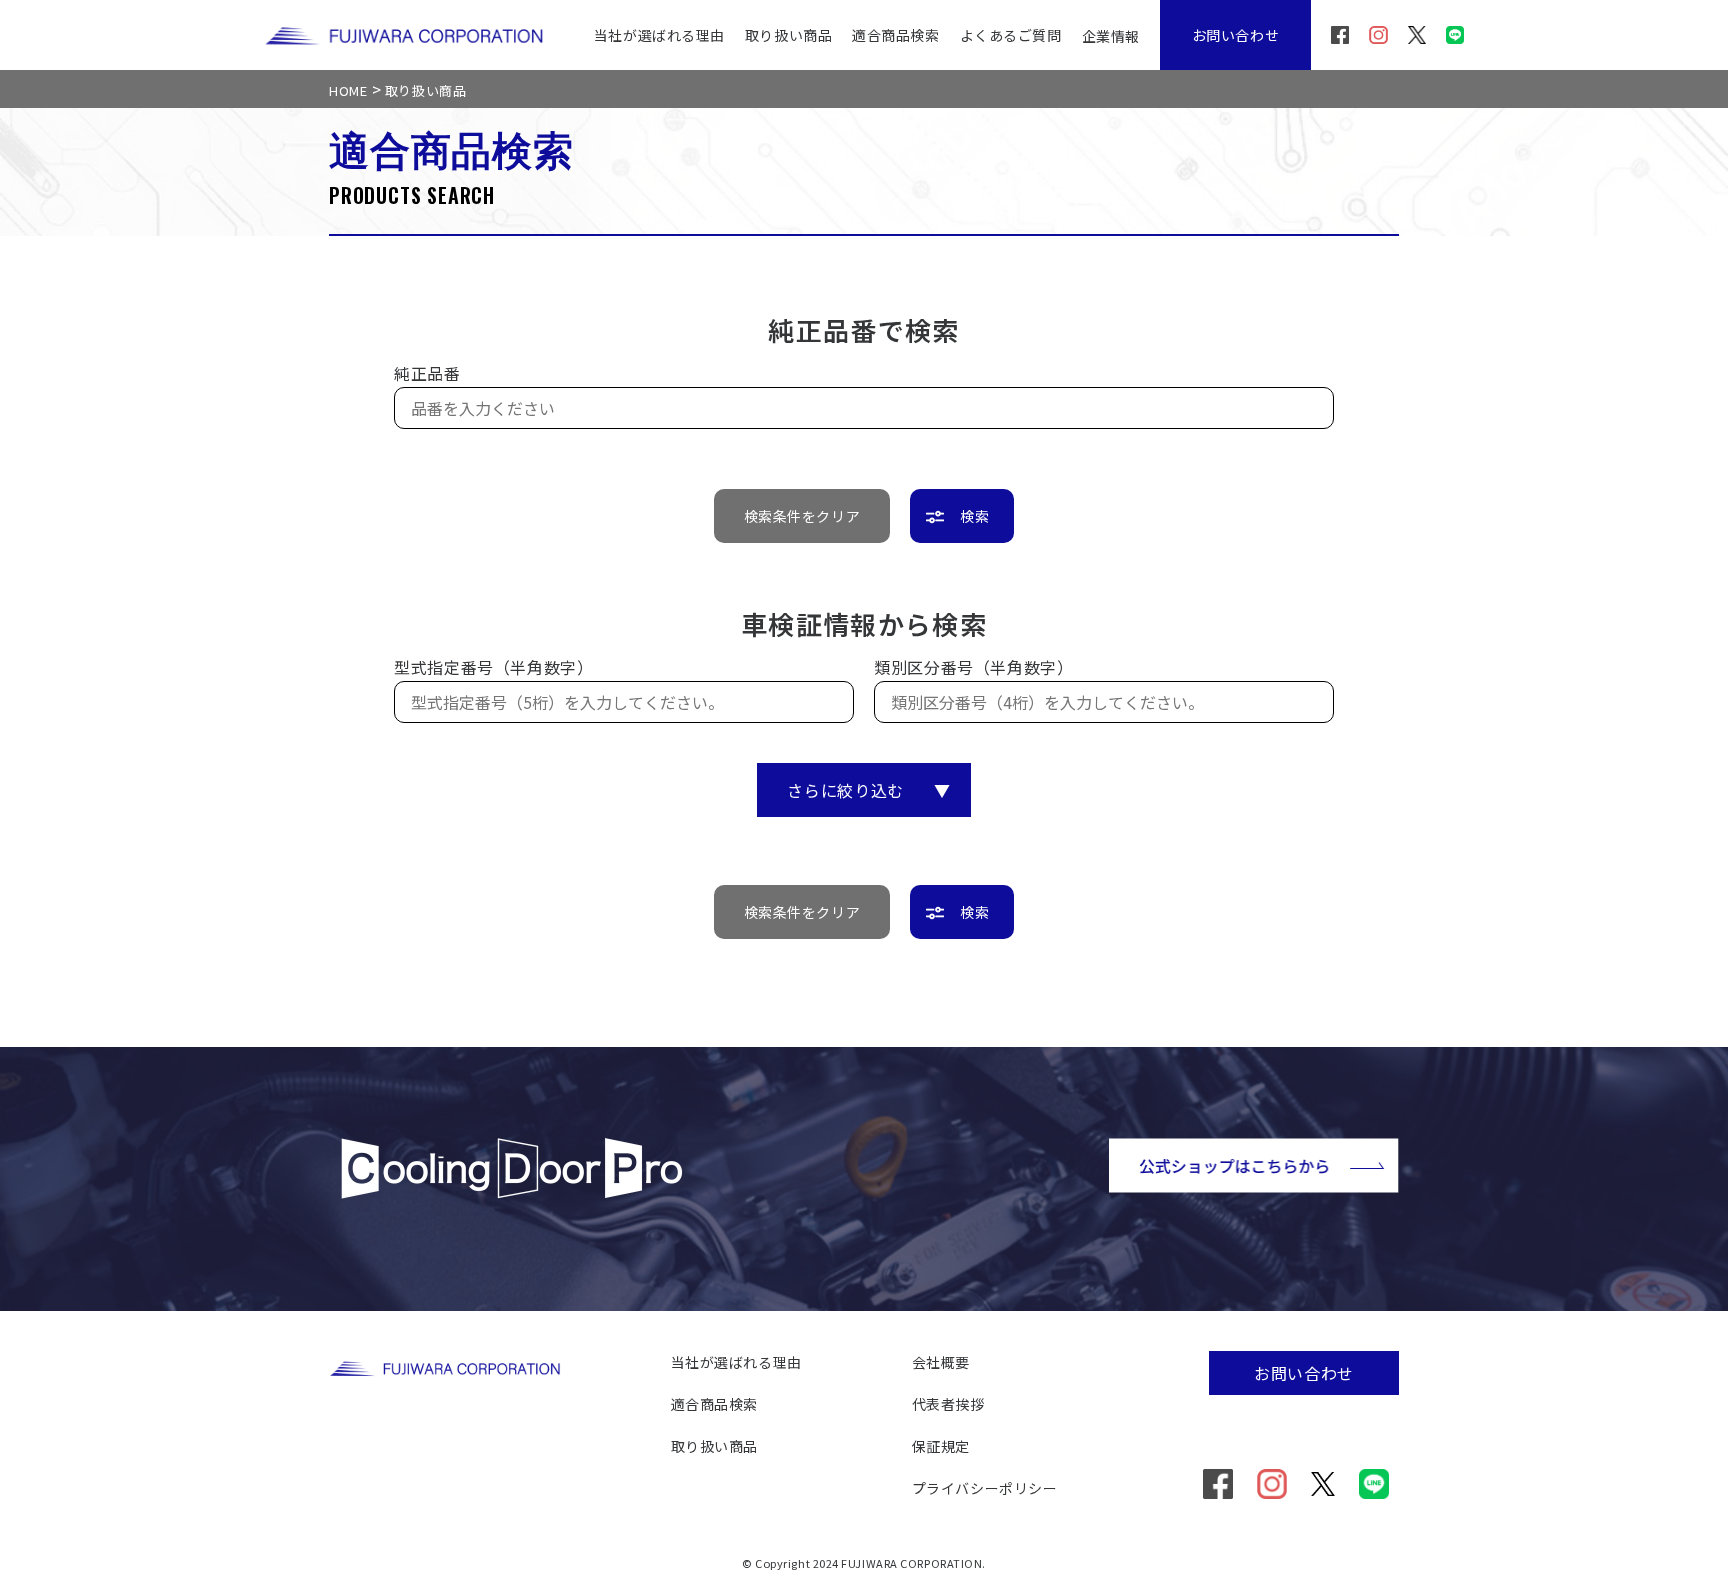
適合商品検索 (895, 35)
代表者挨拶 (948, 1404)
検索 (974, 516)
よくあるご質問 (1011, 35)
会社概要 (941, 1362)
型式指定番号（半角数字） (494, 667)
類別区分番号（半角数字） (974, 667)
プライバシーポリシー (985, 1488)
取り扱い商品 (788, 35)
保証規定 (941, 1446)
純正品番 (427, 373)
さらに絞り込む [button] (868, 790)
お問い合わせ (1235, 35)
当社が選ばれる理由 (659, 35)
